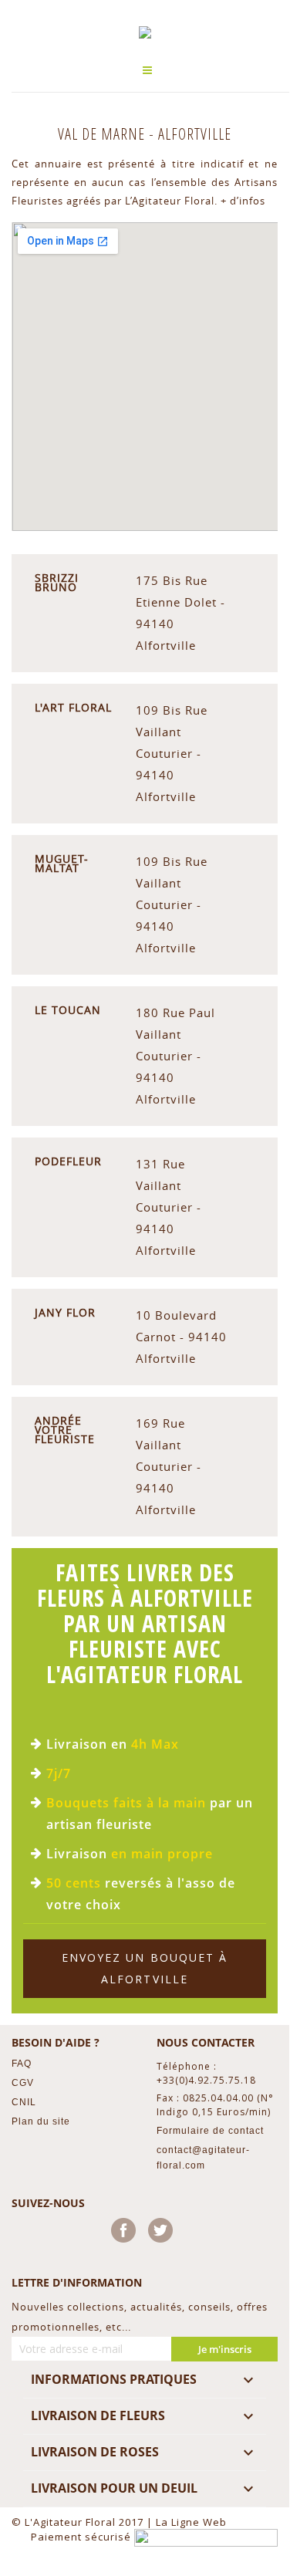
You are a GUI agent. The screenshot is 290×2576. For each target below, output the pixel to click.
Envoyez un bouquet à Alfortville (145, 1968)
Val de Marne (103, 134)
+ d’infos (243, 201)
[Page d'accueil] (145, 32)
